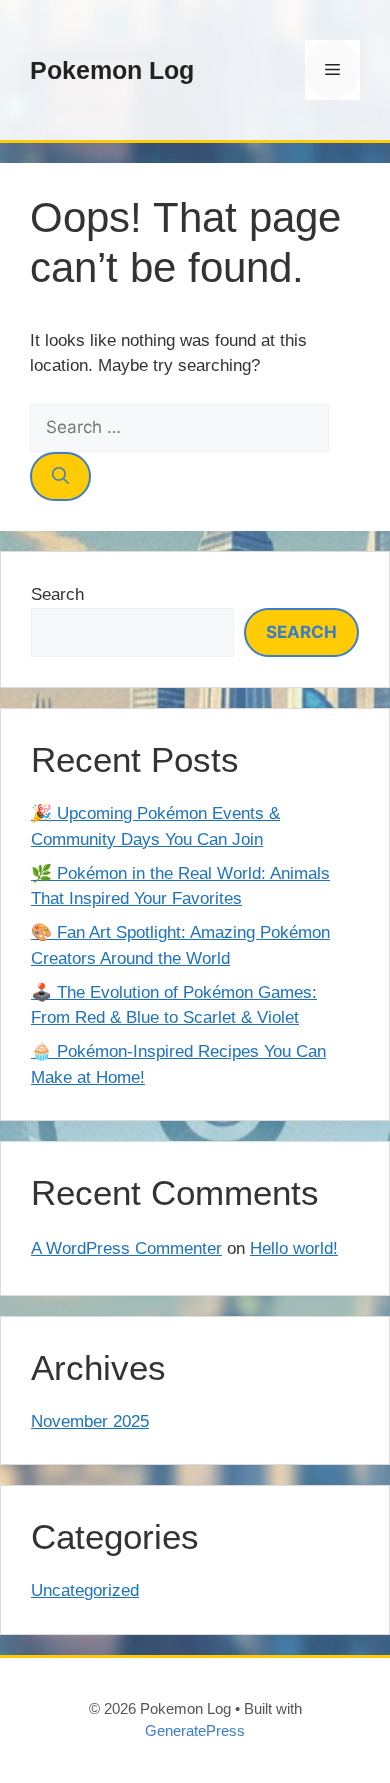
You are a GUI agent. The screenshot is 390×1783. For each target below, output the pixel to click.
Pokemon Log (112, 70)
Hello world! (294, 1248)
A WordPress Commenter (126, 1248)
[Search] (60, 477)
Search (57, 594)
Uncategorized (85, 1590)
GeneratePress (195, 1730)
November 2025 (90, 1421)
